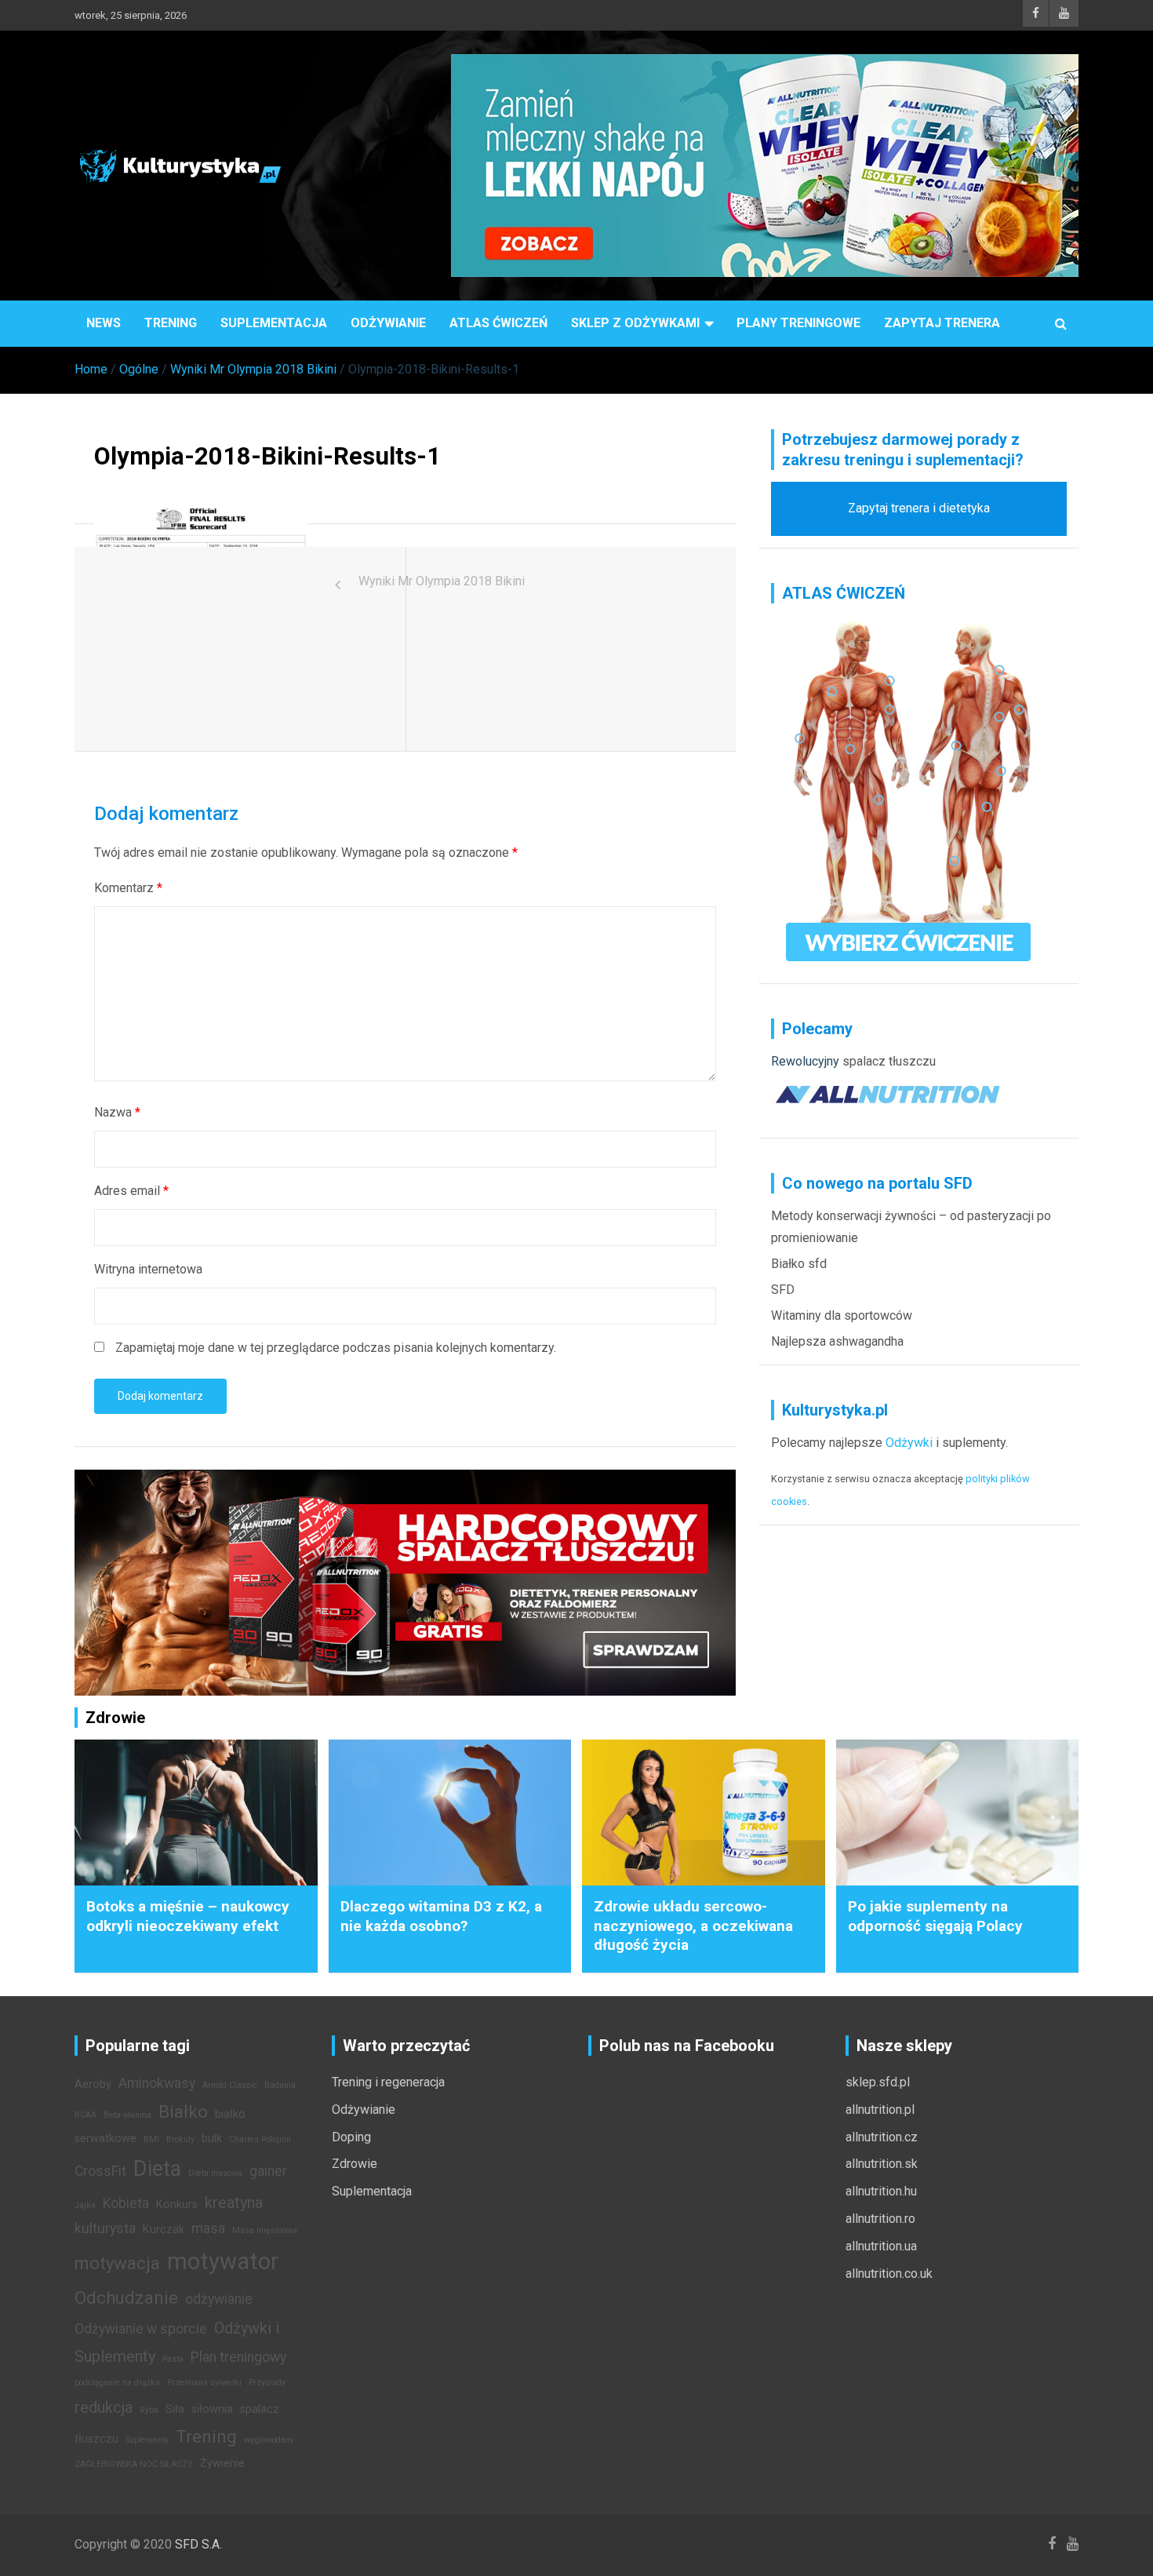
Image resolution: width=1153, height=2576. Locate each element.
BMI (151, 2139)
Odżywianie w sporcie (141, 2329)
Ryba (149, 2410)
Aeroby (93, 2084)
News (104, 323)
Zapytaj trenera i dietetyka (919, 508)
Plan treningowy (238, 2357)
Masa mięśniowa (265, 2230)
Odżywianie (388, 323)
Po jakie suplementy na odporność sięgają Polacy (935, 1916)
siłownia (212, 2409)
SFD (783, 1290)
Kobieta (126, 2203)
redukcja (104, 2407)
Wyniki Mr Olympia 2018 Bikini (442, 581)
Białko (183, 2111)
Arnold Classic (230, 2085)
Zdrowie (355, 2164)
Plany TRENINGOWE (798, 323)
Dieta (157, 2169)
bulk (212, 2139)
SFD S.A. (198, 2544)
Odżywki (909, 1443)
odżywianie (219, 2299)
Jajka (85, 2205)
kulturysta (105, 2228)
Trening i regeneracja (388, 2082)
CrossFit (100, 2171)
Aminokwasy (157, 2083)
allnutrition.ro (880, 2219)
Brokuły (180, 2139)
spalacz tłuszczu (889, 1061)
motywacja (117, 2263)
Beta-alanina (127, 2115)
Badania (280, 2085)
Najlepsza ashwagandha (837, 1341)
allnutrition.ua (881, 2246)
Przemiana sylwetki (204, 2383)
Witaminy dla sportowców (842, 1315)
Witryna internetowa (148, 1269)
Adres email (131, 1191)
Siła (175, 2409)
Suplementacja (274, 323)
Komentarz (128, 888)
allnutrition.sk (882, 2164)
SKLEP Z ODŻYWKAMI (635, 323)
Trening (171, 323)
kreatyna (234, 2203)
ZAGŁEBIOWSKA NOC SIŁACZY (134, 2464)
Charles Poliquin (260, 2139)
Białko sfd (799, 1264)
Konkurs (177, 2204)
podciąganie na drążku (117, 2383)
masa (208, 2228)
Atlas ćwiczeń (498, 323)
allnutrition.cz (882, 2137)
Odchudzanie (126, 2297)
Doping (351, 2137)
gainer (268, 2171)
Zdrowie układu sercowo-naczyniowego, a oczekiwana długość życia (693, 1926)
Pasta (173, 2359)
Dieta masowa (215, 2173)
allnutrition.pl (880, 2110)
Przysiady (267, 2383)
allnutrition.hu (881, 2191)
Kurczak (164, 2230)
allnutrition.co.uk (889, 2274)
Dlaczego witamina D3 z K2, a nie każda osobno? (441, 1916)
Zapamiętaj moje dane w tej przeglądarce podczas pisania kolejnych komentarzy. (336, 1348)
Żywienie (222, 2463)
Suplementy (147, 2440)
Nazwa (117, 1112)
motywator (223, 2261)
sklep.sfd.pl (878, 2082)
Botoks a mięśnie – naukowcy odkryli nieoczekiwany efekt (188, 1916)
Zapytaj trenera (942, 323)
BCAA (85, 2115)
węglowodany (269, 2440)
